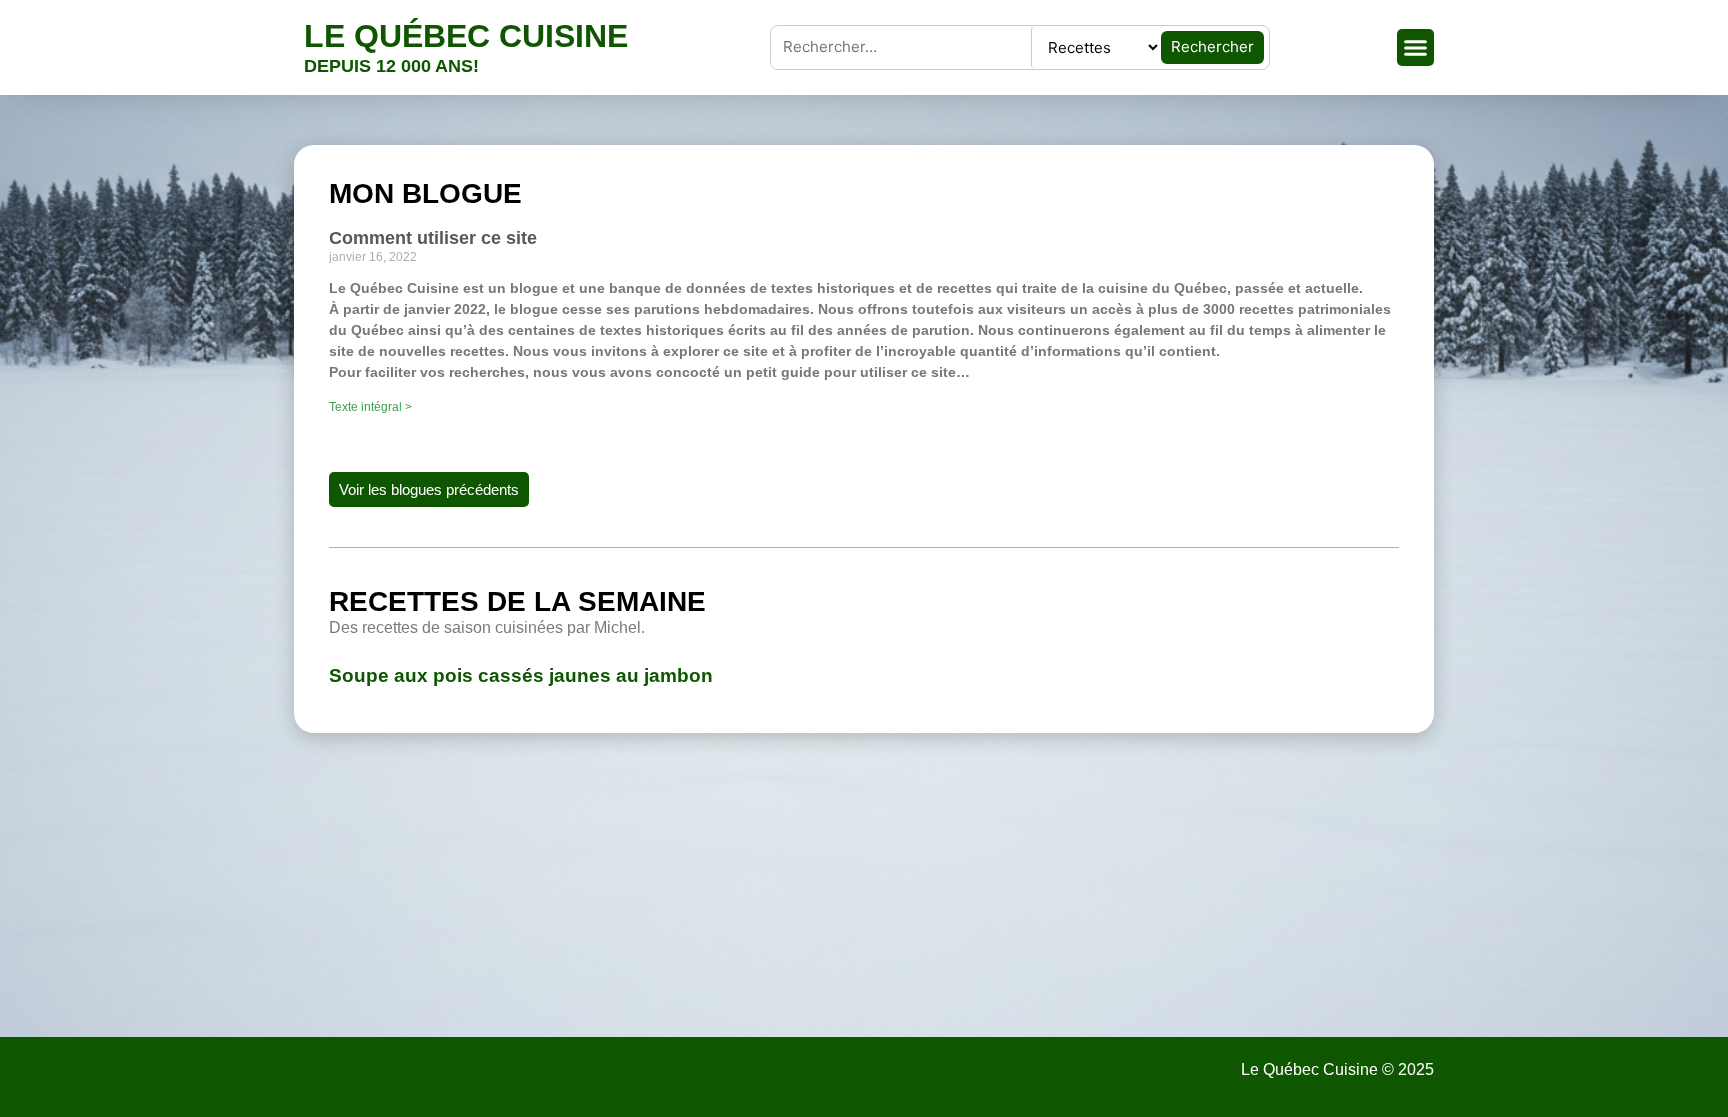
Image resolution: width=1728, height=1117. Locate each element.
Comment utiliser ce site (433, 238)
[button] (1416, 48)
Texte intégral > (370, 407)
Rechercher (1212, 46)
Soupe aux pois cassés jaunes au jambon (521, 675)
